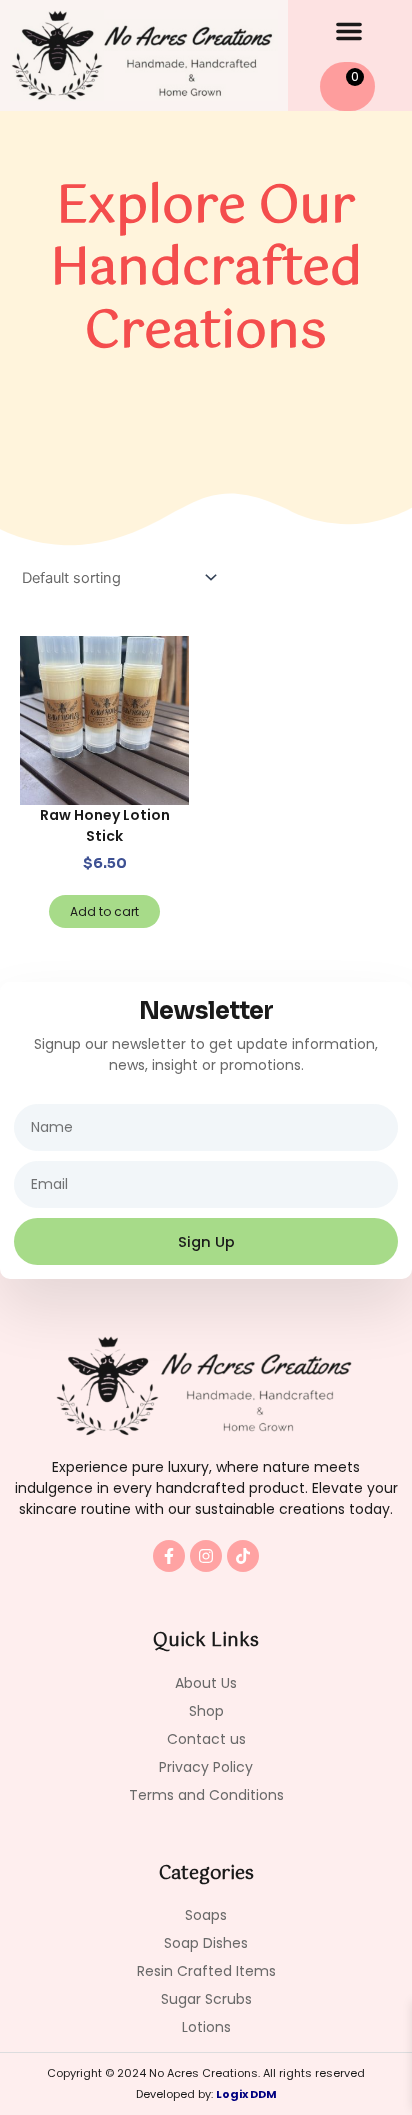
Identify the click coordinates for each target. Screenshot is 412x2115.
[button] (349, 31)
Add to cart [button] (104, 911)
